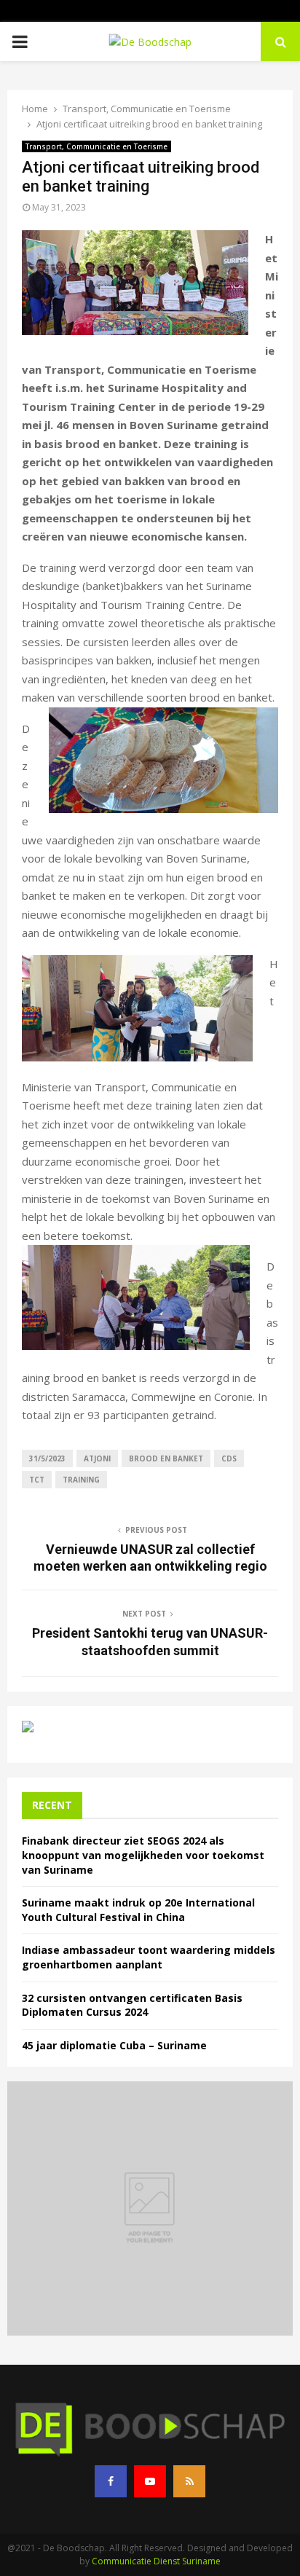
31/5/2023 (47, 1458)
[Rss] (189, 2481)
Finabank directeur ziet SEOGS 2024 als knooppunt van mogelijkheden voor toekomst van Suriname (143, 1855)
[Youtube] (150, 2481)
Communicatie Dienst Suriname (156, 2561)
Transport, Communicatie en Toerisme (96, 146)
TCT (37, 1480)
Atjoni (97, 1458)
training (81, 1480)
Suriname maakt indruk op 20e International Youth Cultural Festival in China (138, 1910)
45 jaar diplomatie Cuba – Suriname (114, 2045)
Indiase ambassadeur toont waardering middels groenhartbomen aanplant (149, 1957)
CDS (229, 1458)
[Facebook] (111, 2481)
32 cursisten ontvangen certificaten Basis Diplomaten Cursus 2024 (132, 2005)
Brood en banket (166, 1458)
